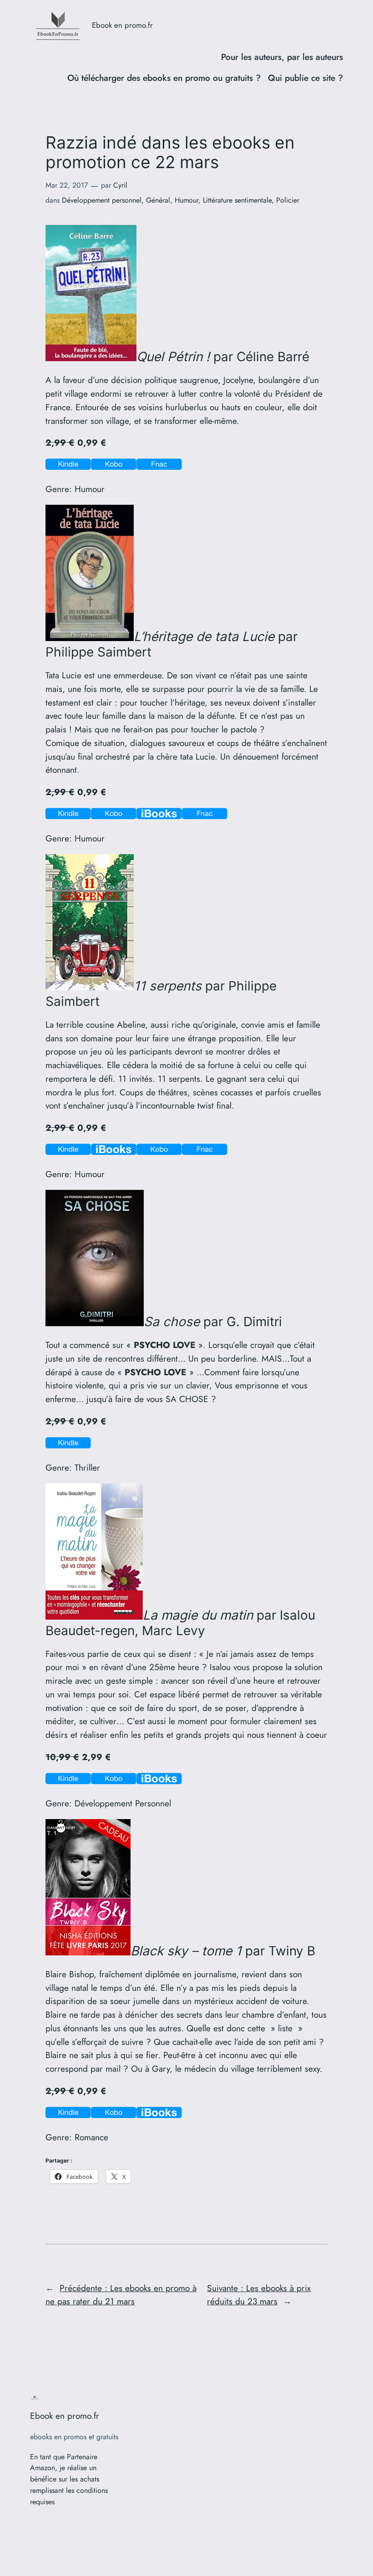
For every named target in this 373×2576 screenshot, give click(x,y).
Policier (288, 200)
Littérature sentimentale (237, 200)
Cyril (120, 185)
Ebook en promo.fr (122, 25)
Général (158, 200)
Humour (186, 200)
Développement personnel (102, 200)
